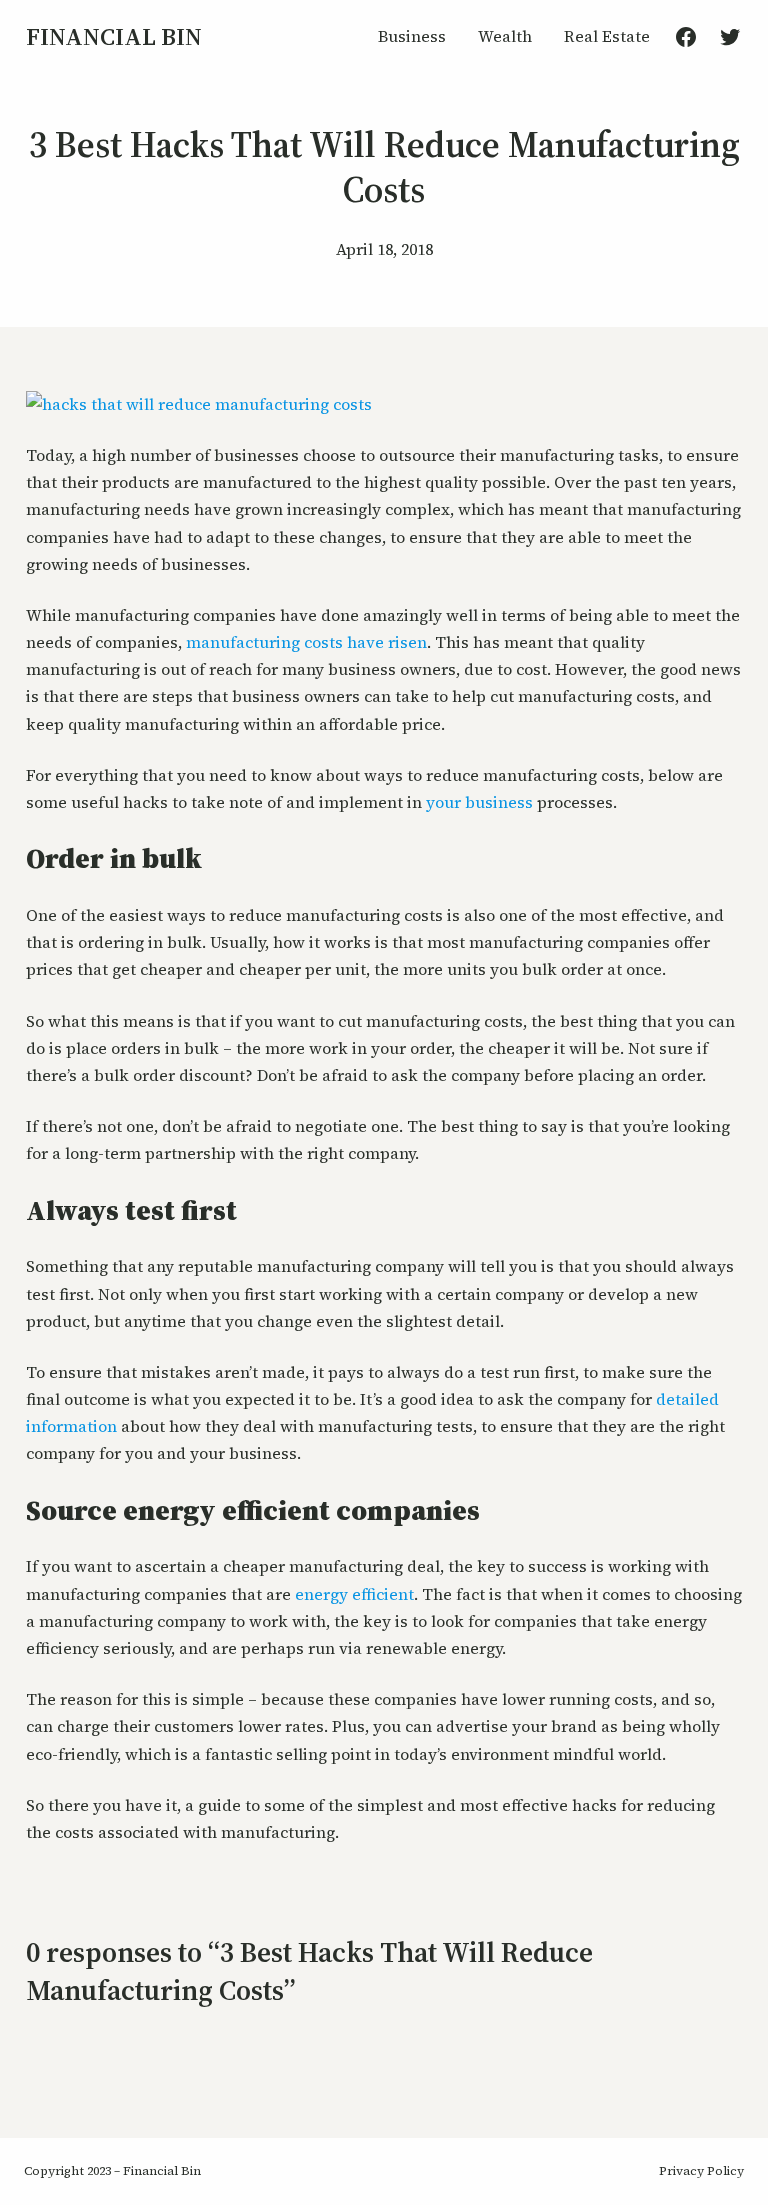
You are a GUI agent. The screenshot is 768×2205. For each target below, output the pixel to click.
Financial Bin (114, 36)
